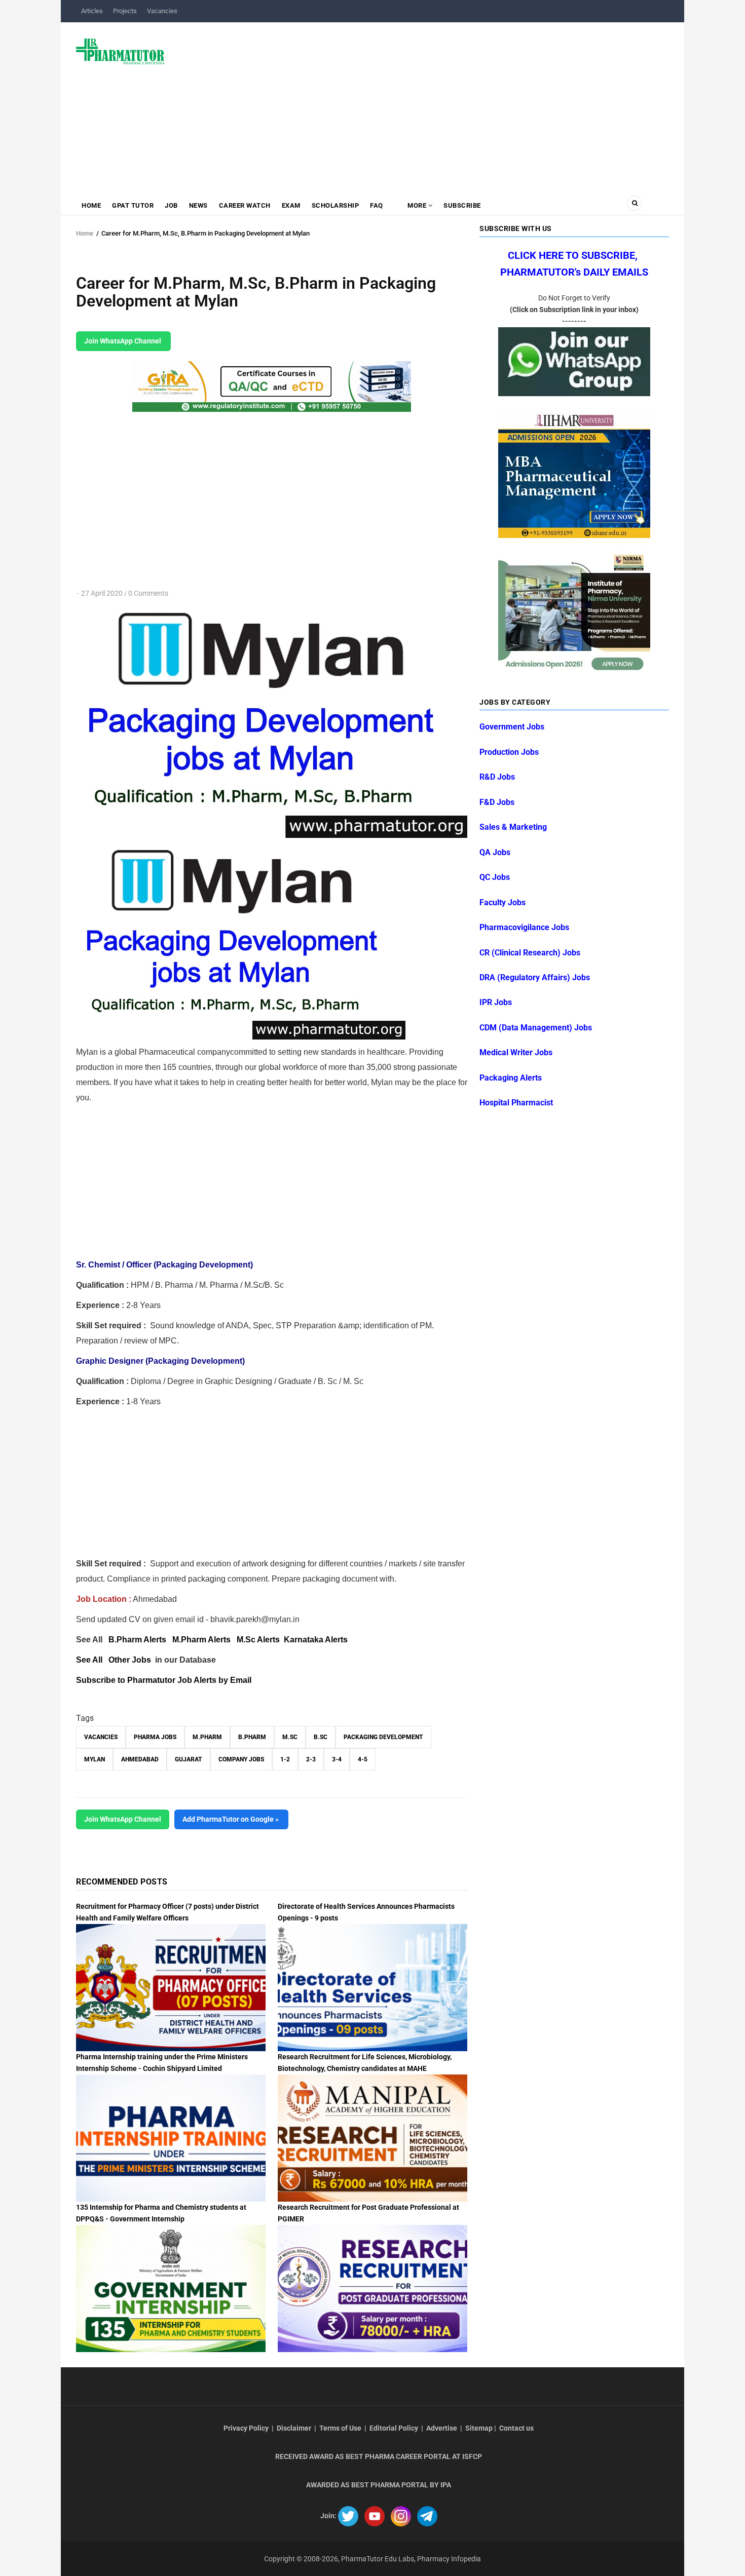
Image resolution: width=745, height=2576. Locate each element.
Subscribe (462, 205)
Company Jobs (241, 1759)
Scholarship (336, 205)
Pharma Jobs (155, 1737)
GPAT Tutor (133, 205)
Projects (125, 11)
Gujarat (189, 1759)
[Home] (120, 51)
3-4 (337, 1759)
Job (171, 205)
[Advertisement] (423, 103)
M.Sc (290, 1737)
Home (91, 205)
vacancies (101, 1737)
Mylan (95, 1759)
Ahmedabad (140, 1759)
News (198, 205)
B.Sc (321, 1737)
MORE (417, 205)
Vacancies (162, 11)
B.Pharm (252, 1737)
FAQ (377, 205)
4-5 (363, 1759)
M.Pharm (207, 1737)
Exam (291, 205)
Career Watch (245, 205)
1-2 (285, 1759)
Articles (92, 11)
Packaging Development (383, 1737)
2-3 (311, 1759)
